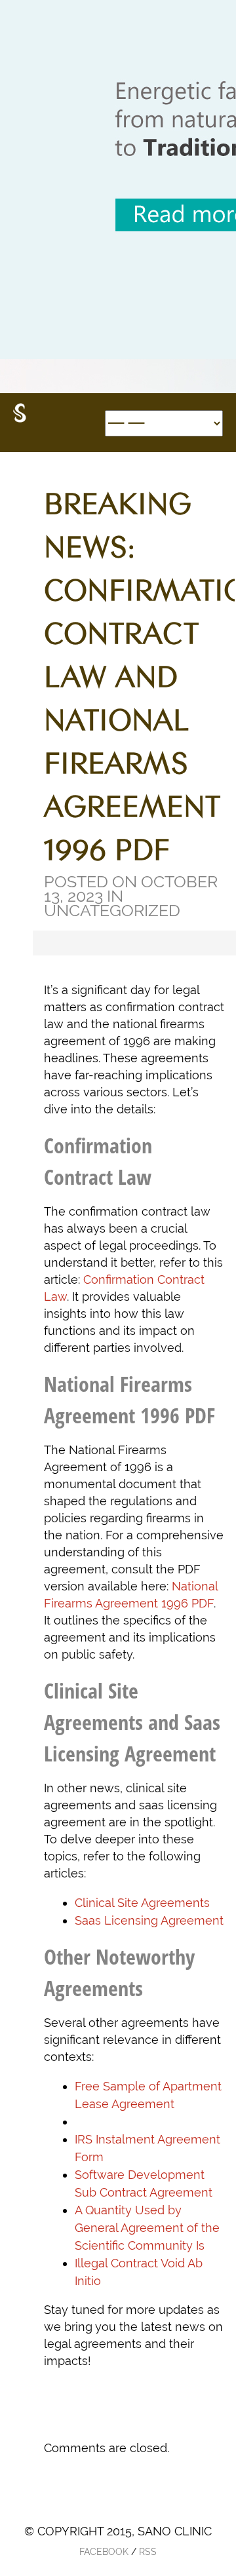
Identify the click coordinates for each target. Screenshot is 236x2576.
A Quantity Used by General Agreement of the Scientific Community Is (147, 2228)
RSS (148, 2552)
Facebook (104, 2552)
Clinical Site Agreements (142, 1903)
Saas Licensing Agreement (149, 1920)
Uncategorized (112, 910)
